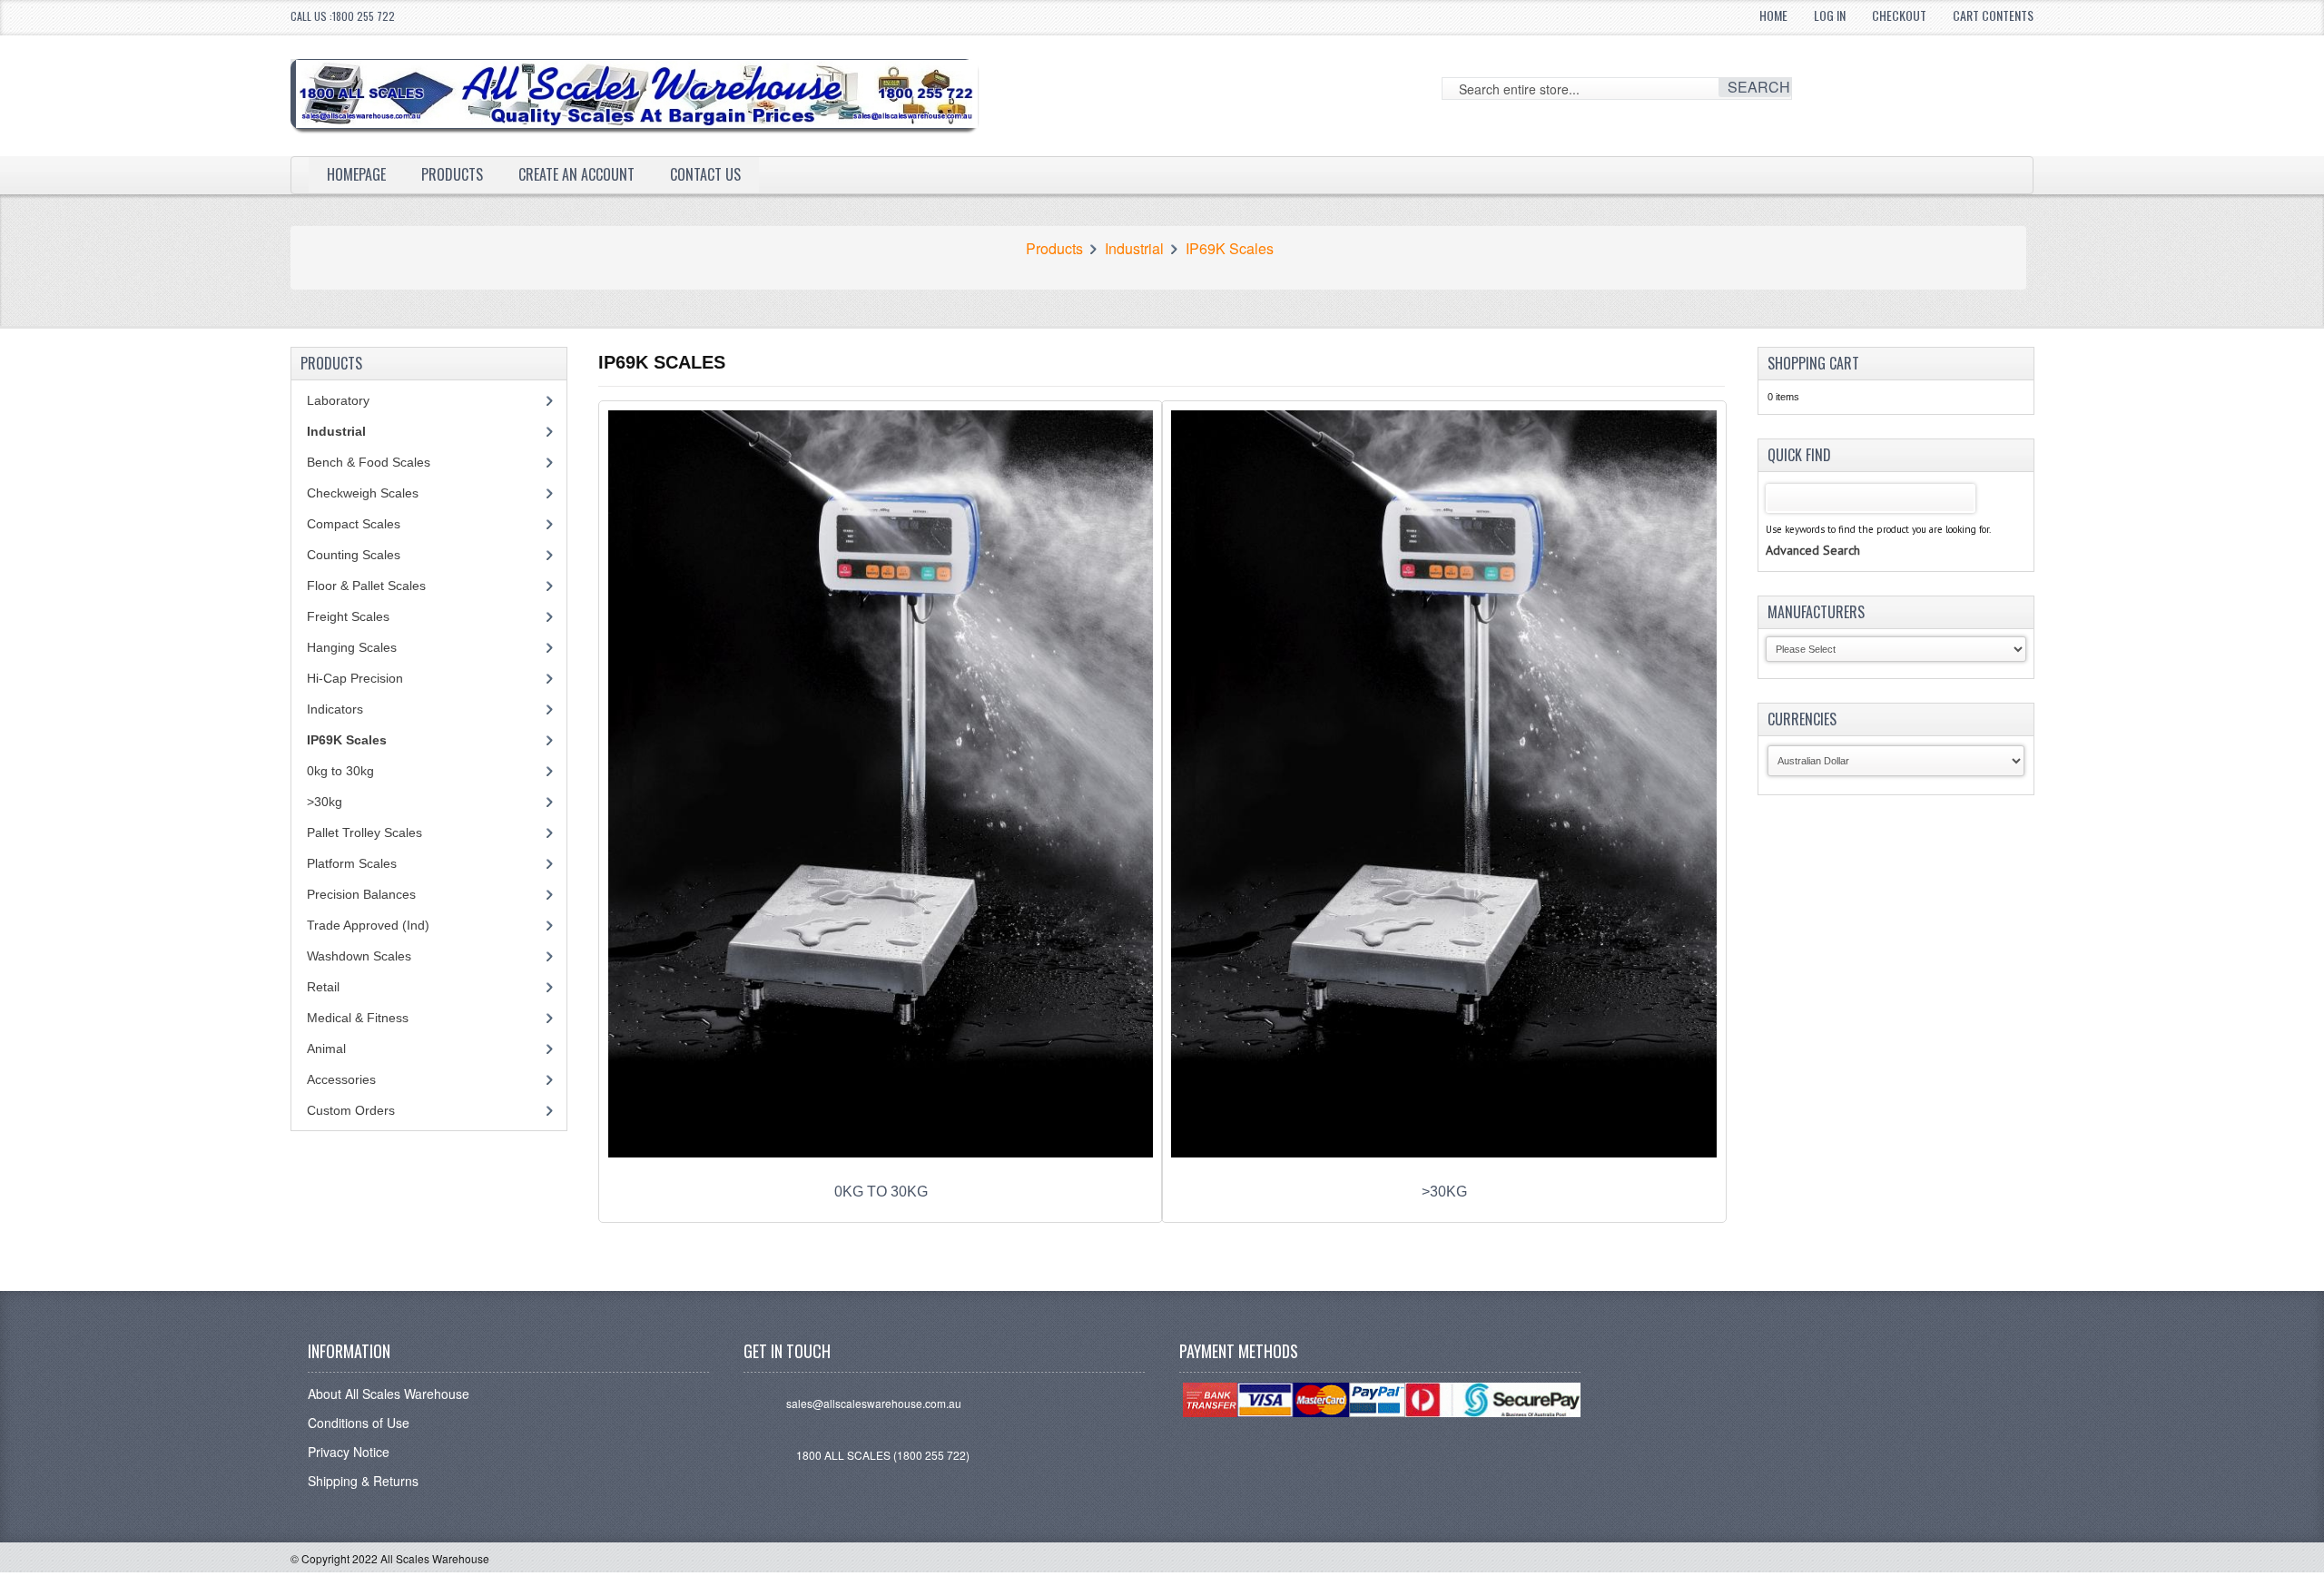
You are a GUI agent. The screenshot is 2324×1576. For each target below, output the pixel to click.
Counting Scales (354, 555)
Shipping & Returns (363, 1481)
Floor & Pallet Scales (366, 586)
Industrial (1134, 249)
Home (1773, 15)
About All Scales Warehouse (389, 1394)
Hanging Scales (352, 647)
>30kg (325, 802)
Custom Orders (351, 1110)
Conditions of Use (359, 1423)
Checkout (1899, 15)
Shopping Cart (1813, 363)
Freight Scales (348, 616)
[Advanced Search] (1813, 532)
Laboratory (338, 400)
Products (452, 174)
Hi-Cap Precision (355, 678)
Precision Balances (361, 894)
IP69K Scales (1230, 249)
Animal (326, 1049)
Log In (1830, 15)
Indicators (335, 709)
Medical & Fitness (358, 1018)
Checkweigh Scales (363, 493)
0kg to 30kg (340, 771)
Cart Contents (1993, 15)
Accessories (341, 1079)
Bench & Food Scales (369, 462)
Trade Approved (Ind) (368, 925)
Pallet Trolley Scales (364, 832)
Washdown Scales (359, 956)
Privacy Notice (349, 1452)
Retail (323, 987)
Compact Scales (354, 524)
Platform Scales (352, 863)
